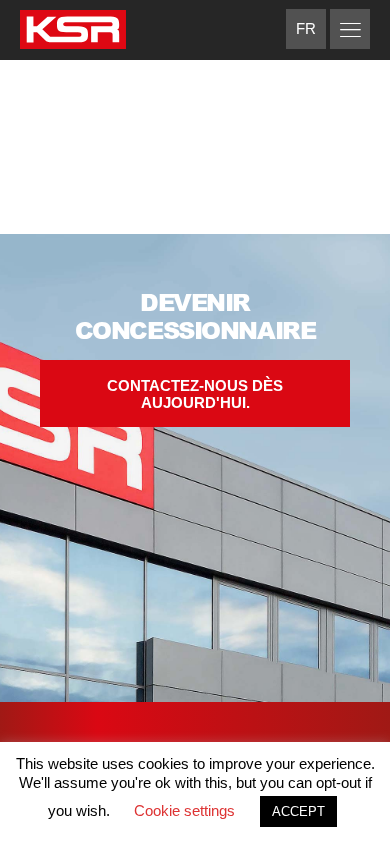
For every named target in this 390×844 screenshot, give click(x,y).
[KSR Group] (73, 32)
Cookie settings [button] (184, 810)
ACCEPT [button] (298, 811)
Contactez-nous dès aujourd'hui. (195, 394)
